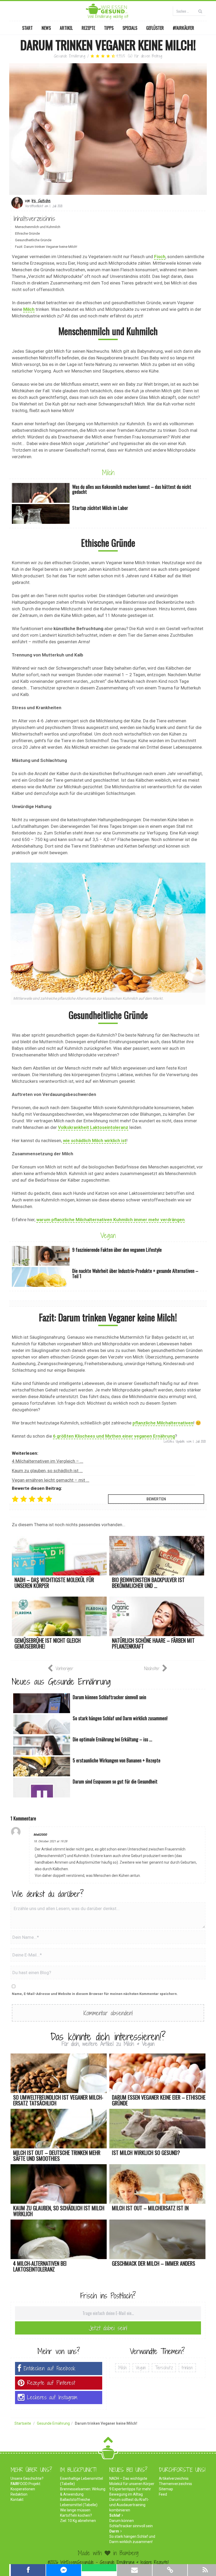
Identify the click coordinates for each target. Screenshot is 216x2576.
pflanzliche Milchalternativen (163, 1423)
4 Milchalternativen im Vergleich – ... (48, 1461)
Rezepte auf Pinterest (51, 2383)
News (46, 28)
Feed (163, 2494)
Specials (130, 28)
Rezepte (88, 28)
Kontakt (17, 2500)
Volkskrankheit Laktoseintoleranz (93, 1127)
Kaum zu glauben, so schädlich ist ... (47, 1471)
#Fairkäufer (183, 28)
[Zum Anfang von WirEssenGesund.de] (108, 2441)
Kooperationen (23, 2489)
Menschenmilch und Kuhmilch (38, 227)
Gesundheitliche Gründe (33, 240)
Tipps (109, 28)
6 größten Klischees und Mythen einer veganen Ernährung (114, 1436)
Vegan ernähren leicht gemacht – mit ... (51, 1480)
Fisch (160, 257)
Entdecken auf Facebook (50, 2368)
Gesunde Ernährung (70, 56)
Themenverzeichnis (175, 2484)
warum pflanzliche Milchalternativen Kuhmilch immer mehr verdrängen (111, 1220)
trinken (187, 2368)
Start (27, 28)
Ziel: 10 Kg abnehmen (78, 2521)
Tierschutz (164, 2368)
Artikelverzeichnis (174, 2478)
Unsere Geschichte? (27, 2478)
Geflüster (155, 28)
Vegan (108, 1235)
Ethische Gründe (27, 233)
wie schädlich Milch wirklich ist (95, 1140)
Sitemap (166, 2489)
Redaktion (19, 2494)
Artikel (66, 28)
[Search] (200, 11)
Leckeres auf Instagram (52, 2397)
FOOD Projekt (25, 2484)
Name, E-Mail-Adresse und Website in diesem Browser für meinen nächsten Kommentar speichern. (95, 1994)
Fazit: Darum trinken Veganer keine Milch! (46, 247)
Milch (29, 309)
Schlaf (115, 2515)
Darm (114, 2531)
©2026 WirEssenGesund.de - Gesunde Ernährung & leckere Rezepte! (108, 2562)
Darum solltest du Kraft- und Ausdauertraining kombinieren (129, 2505)
